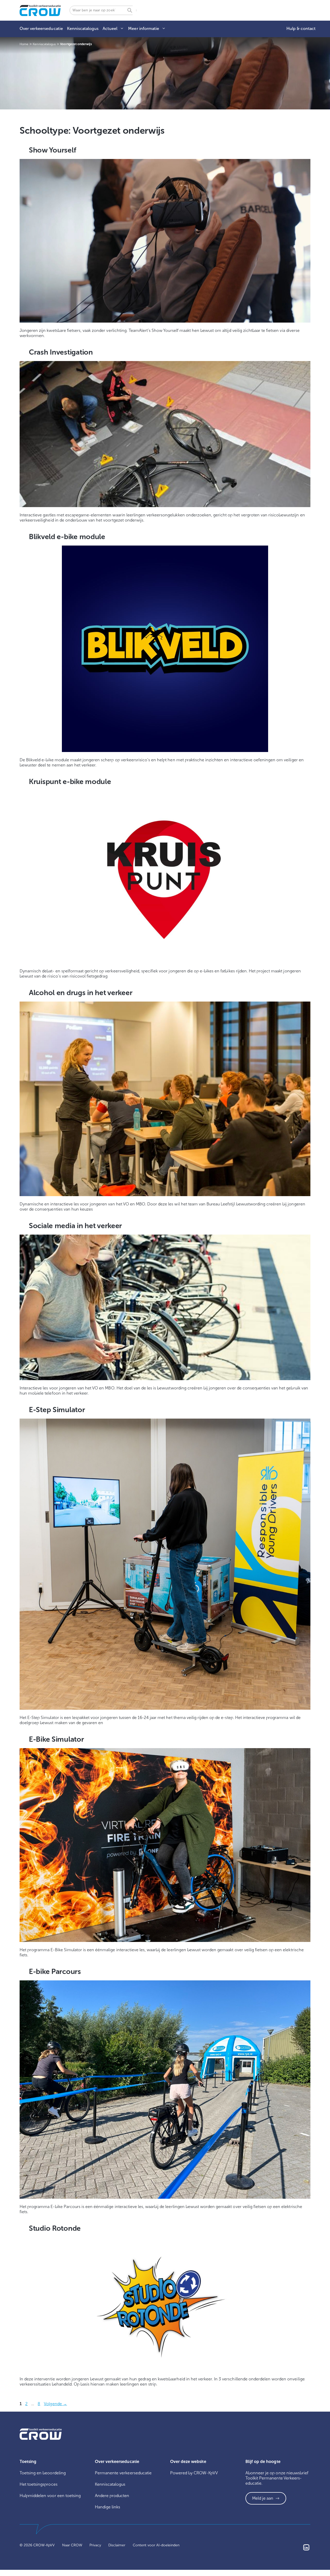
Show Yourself (52, 150)
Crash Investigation (61, 352)
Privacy (95, 2545)
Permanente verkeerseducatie (123, 2473)
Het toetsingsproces (39, 2484)
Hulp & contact (301, 29)
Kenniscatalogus (83, 29)
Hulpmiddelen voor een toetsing (50, 2496)
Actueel (110, 29)
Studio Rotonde (55, 2228)
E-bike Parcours (55, 1971)
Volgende (55, 2404)
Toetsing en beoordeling (43, 2473)
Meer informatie (143, 29)
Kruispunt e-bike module (70, 782)
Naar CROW (72, 2545)
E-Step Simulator (57, 1410)
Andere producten (112, 2496)
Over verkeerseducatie (41, 29)
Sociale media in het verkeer (75, 1226)
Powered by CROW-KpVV (194, 2473)
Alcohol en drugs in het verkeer (81, 993)
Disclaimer (117, 2545)
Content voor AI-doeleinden (156, 2545)
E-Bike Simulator (56, 1739)
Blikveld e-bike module (67, 537)
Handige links (108, 2507)
